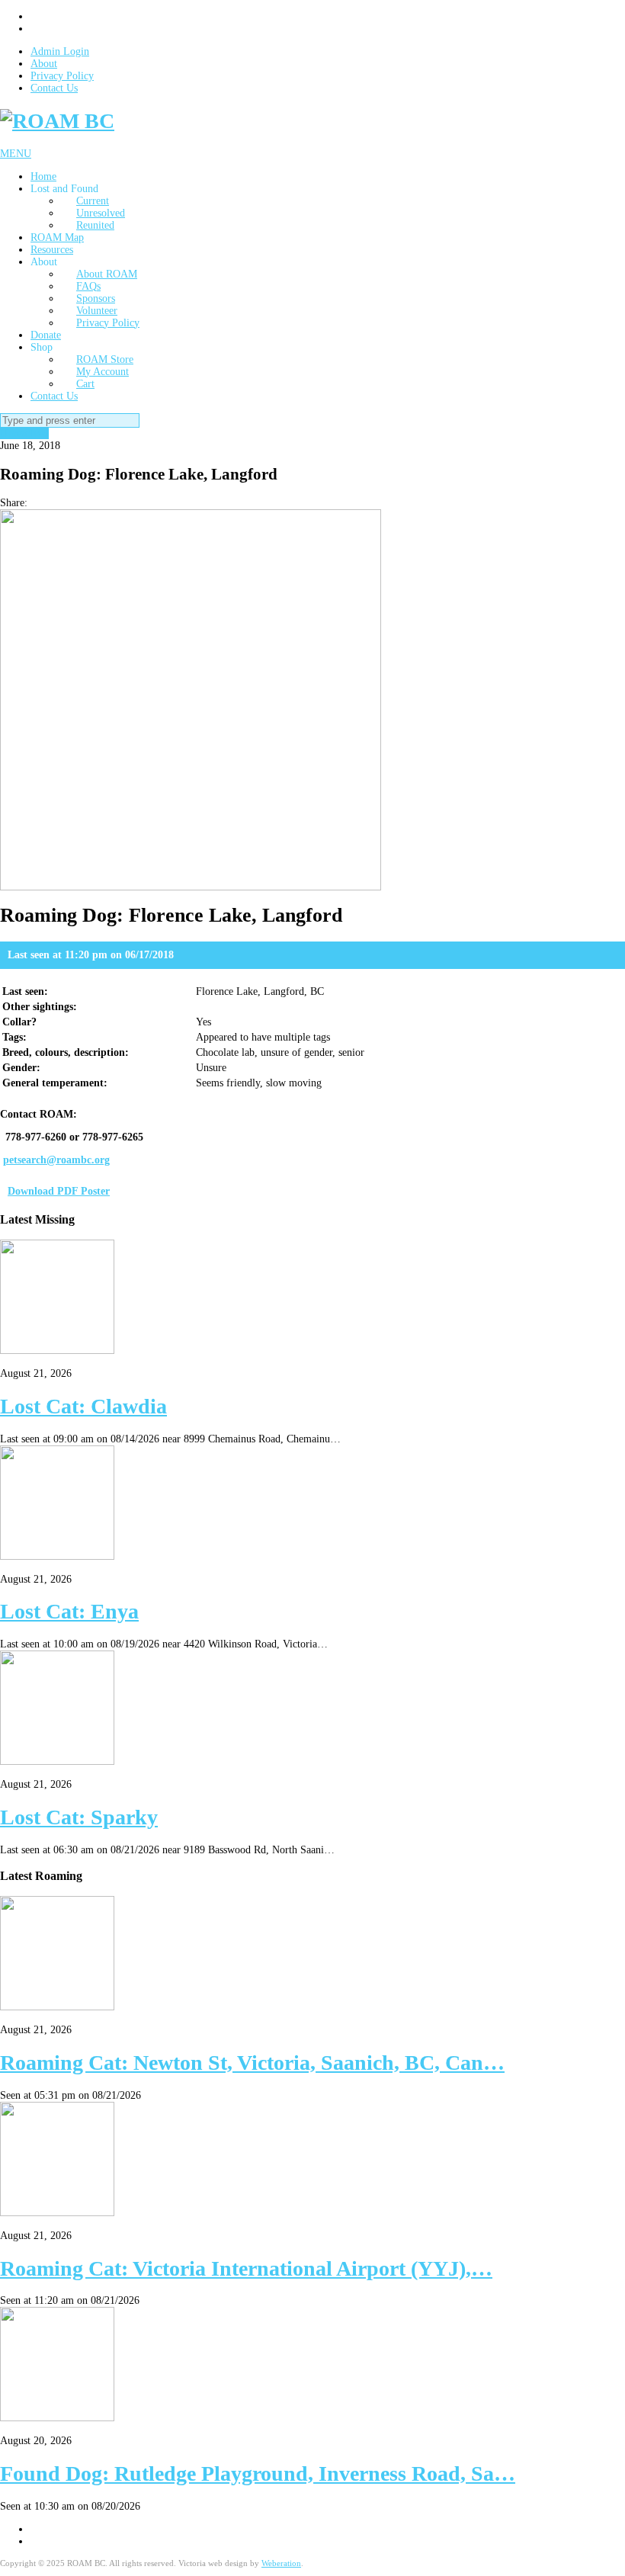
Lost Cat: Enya (69, 1611)
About (44, 64)
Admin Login (60, 51)
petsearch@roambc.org (56, 1160)
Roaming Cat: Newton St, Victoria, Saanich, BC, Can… (252, 2063)
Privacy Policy (62, 76)
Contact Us (54, 88)
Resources (52, 250)
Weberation (281, 2563)
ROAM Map (57, 237)
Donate (46, 335)
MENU (16, 154)
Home (43, 176)
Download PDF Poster (59, 1191)
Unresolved (24, 433)
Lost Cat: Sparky (79, 1817)
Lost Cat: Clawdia (83, 1406)
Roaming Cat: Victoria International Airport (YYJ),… (246, 2268)
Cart (85, 384)
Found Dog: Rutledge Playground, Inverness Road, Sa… (258, 2473)
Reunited (95, 225)
